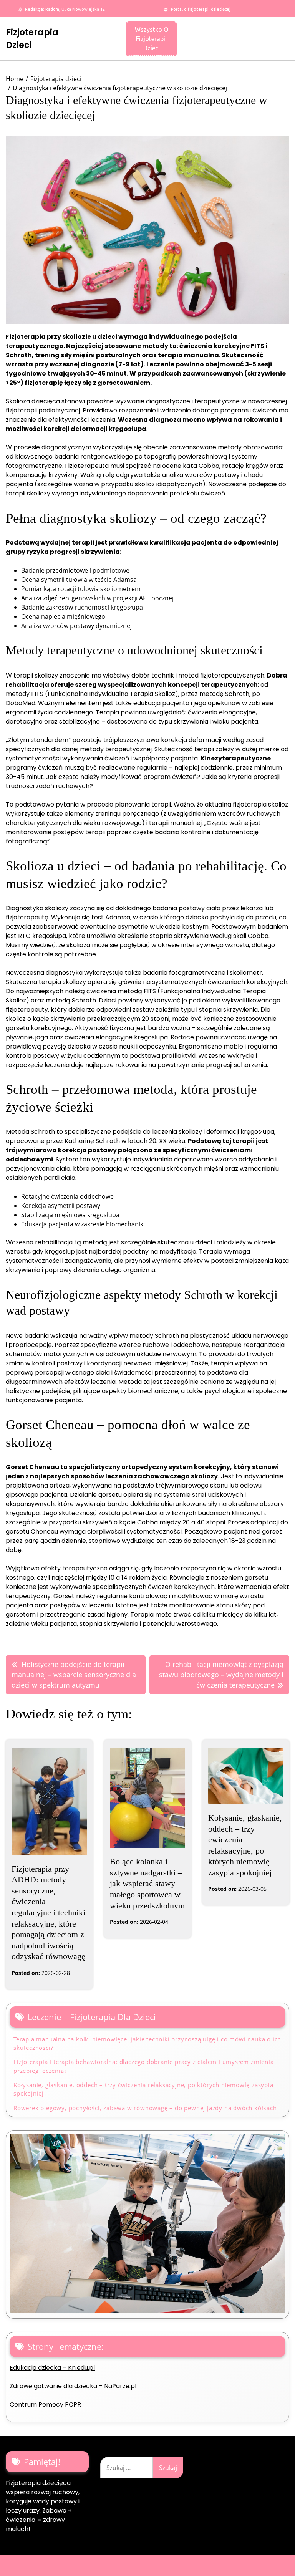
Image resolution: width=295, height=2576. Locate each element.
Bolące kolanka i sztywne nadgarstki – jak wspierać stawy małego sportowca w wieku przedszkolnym (147, 1883)
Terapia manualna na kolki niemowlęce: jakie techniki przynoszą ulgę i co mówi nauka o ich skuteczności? (147, 2043)
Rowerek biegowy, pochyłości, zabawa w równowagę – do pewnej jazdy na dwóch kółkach (145, 2108)
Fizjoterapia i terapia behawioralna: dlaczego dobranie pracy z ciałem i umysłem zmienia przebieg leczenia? (144, 2066)
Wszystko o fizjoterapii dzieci (152, 39)
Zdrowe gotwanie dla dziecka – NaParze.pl (73, 2386)
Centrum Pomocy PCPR (45, 2405)
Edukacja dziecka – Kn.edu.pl (52, 2368)
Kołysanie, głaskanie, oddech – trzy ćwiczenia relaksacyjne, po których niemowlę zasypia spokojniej (143, 2089)
